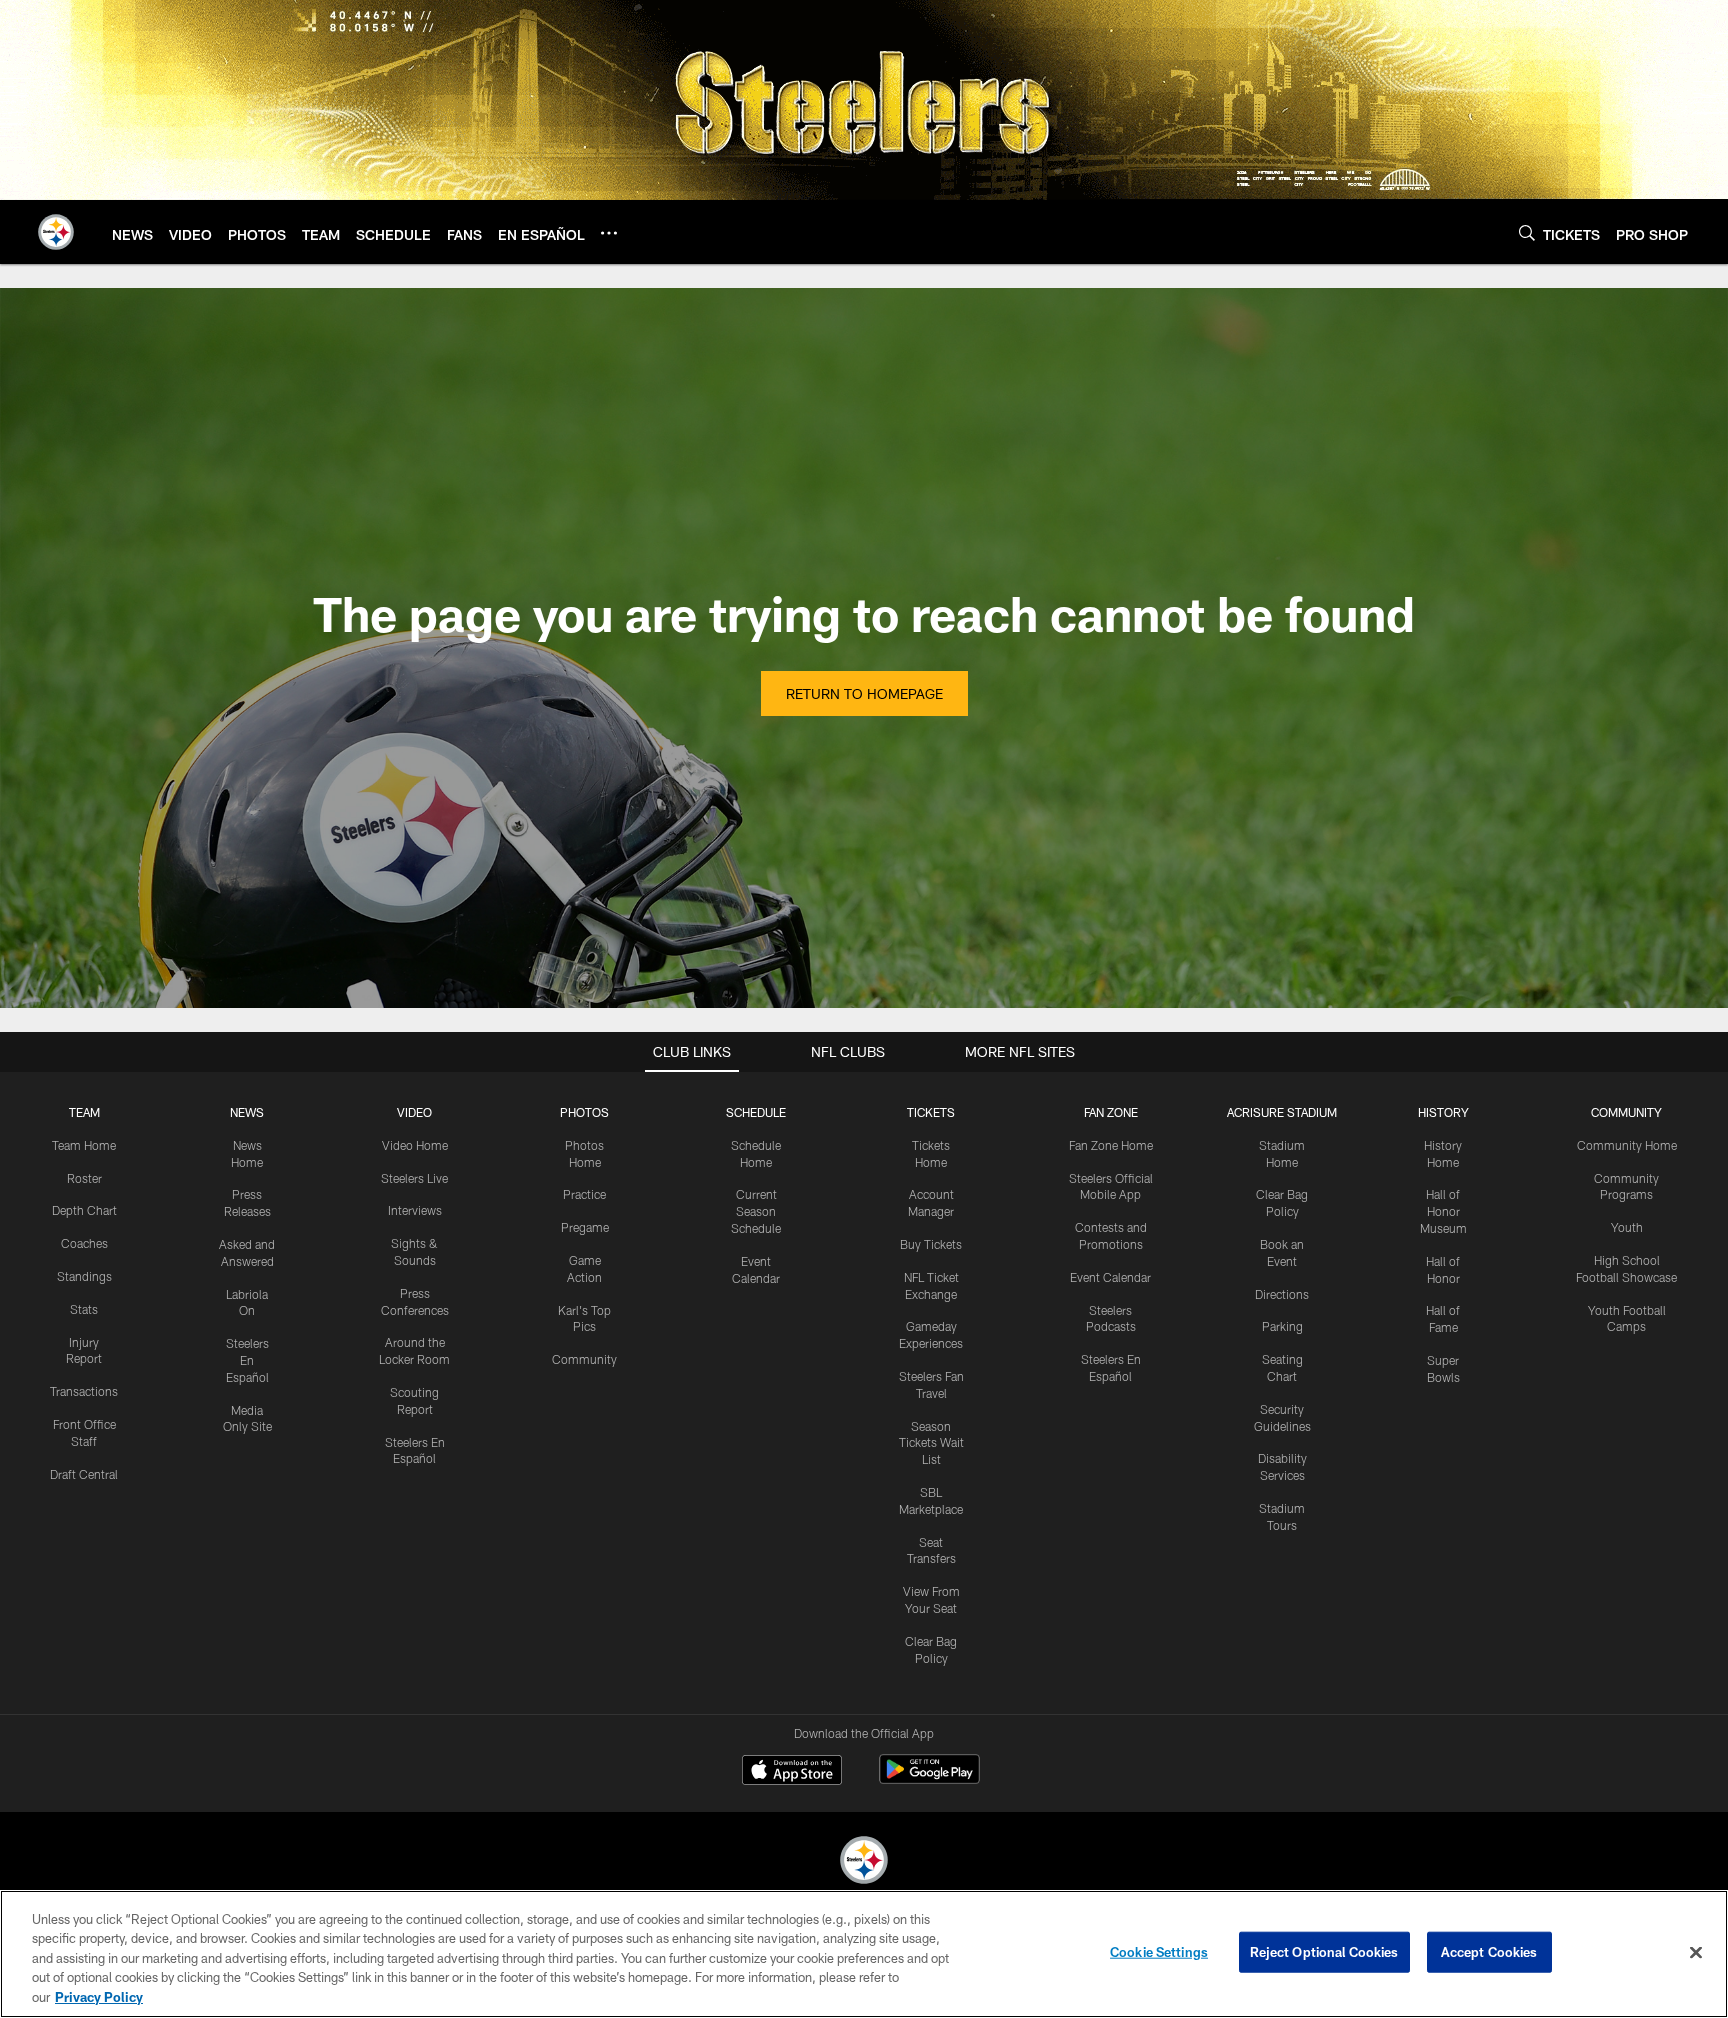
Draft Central (84, 1474)
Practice (584, 1194)
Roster (84, 1178)
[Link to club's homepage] (56, 232)
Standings (84, 1276)
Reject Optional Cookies (1324, 1952)
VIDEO (414, 1112)
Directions (1282, 1294)
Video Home (415, 1145)
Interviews (415, 1210)
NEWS (247, 1112)
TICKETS (931, 1112)
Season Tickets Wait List (931, 1443)
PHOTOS (584, 1112)
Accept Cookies (1489, 1952)
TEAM (84, 1112)
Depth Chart (84, 1210)
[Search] (1527, 232)
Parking (1282, 1326)
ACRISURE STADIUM (1282, 1112)
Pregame (585, 1227)
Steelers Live (414, 1178)
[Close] (1696, 1953)
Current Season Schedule (756, 1211)
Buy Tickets (931, 1244)
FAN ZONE (1111, 1112)
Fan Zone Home (1111, 1145)
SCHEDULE (756, 1112)
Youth (1627, 1227)
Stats (84, 1309)
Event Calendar (1110, 1277)
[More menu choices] (609, 233)
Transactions (84, 1391)
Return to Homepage (864, 693)
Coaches (84, 1243)
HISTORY (1443, 1112)
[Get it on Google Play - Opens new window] (929, 1779)
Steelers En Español (247, 1360)
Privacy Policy (99, 1997)
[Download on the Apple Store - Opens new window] (792, 1772)
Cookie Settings (1159, 1952)
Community (584, 1359)
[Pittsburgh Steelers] (864, 1862)
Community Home (1627, 1145)
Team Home (84, 1145)
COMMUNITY (1626, 1112)
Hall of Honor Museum (1443, 1211)
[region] (864, 1954)
